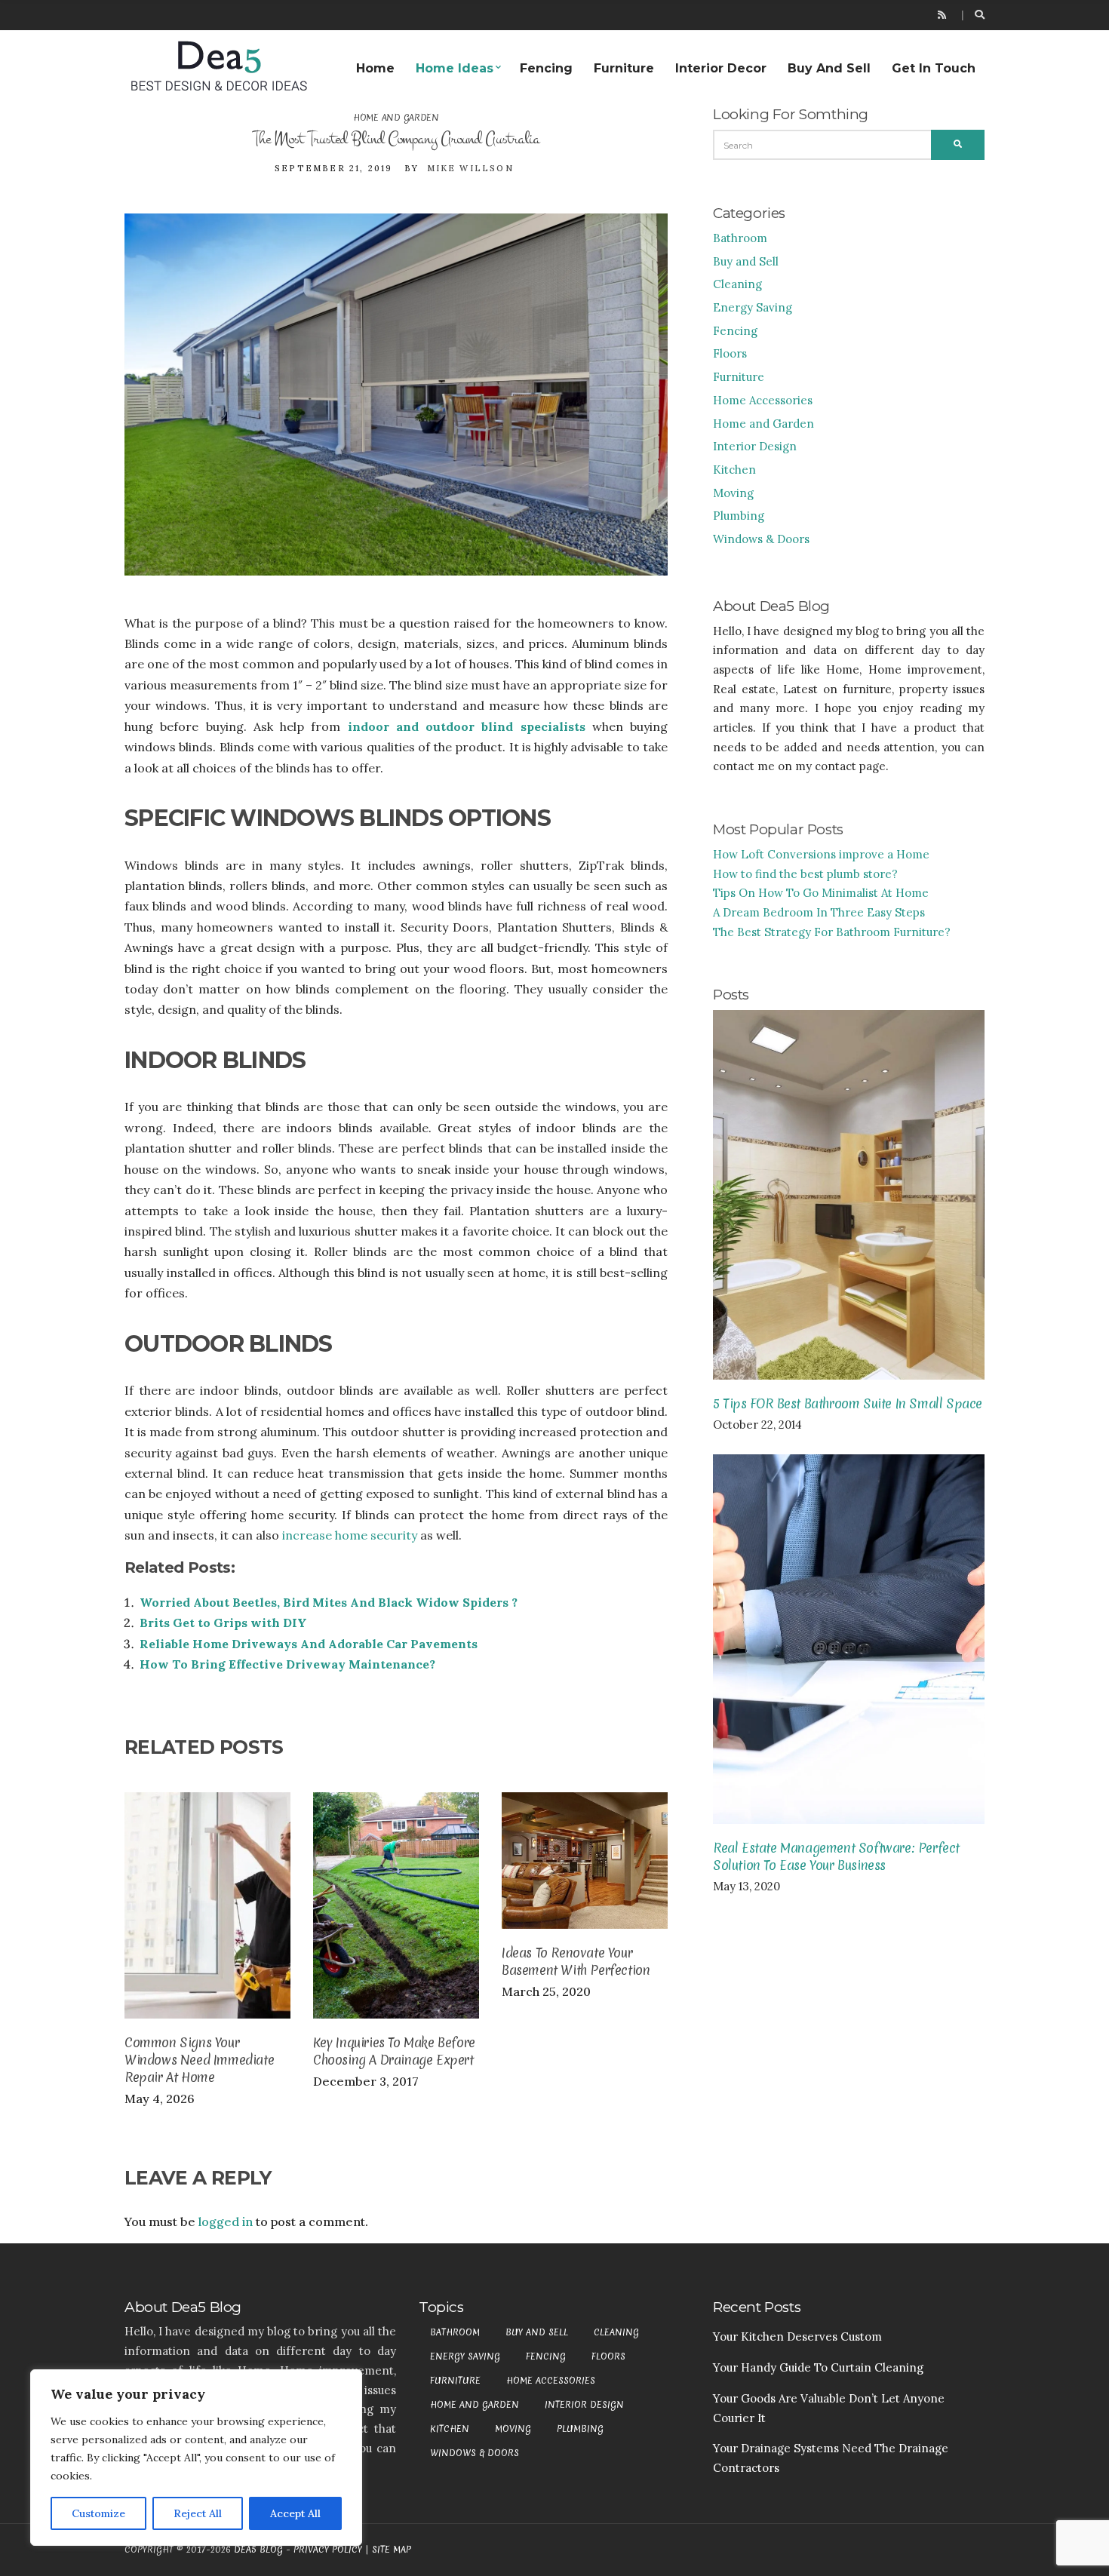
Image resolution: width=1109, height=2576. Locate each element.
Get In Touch (934, 68)
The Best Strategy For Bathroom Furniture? (832, 932)
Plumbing (739, 516)
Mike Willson (470, 168)
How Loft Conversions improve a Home (821, 854)
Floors (730, 353)
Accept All (295, 2513)
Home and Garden (396, 118)
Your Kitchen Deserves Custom (797, 2337)
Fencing (546, 68)
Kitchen (734, 470)
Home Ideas (455, 68)
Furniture (624, 68)
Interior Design (755, 446)
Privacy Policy (328, 2550)
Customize (98, 2513)
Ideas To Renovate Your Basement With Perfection (576, 1961)
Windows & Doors (761, 539)
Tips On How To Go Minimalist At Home (821, 893)
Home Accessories (763, 400)
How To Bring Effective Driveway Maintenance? (287, 1664)
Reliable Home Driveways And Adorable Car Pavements (309, 1644)
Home (375, 68)
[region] (196, 2458)
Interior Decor (721, 68)
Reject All (198, 2513)
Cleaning (737, 284)
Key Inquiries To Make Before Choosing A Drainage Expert (394, 2051)
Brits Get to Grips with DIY (223, 1623)
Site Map (392, 2550)
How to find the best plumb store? (805, 874)
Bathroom (740, 238)
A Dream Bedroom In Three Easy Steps (819, 912)
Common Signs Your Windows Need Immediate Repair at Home (199, 2060)
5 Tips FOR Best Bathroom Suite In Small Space (848, 1403)
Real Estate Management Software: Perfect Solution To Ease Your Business (836, 1856)
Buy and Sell (829, 68)
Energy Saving (753, 307)
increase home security (350, 1535)
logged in (226, 2221)
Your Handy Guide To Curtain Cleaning (818, 2367)
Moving (733, 493)
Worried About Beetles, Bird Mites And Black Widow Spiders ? (329, 1602)
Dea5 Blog (258, 2550)
